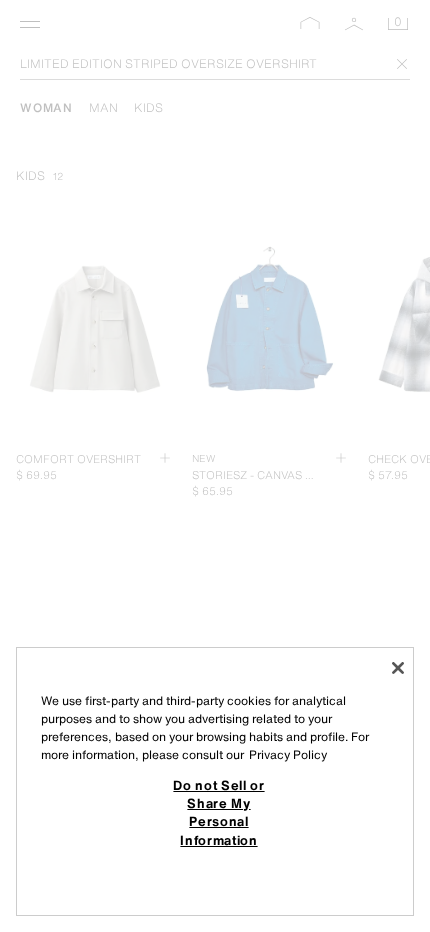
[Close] (398, 668)
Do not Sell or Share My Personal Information (218, 812)
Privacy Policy (288, 754)
